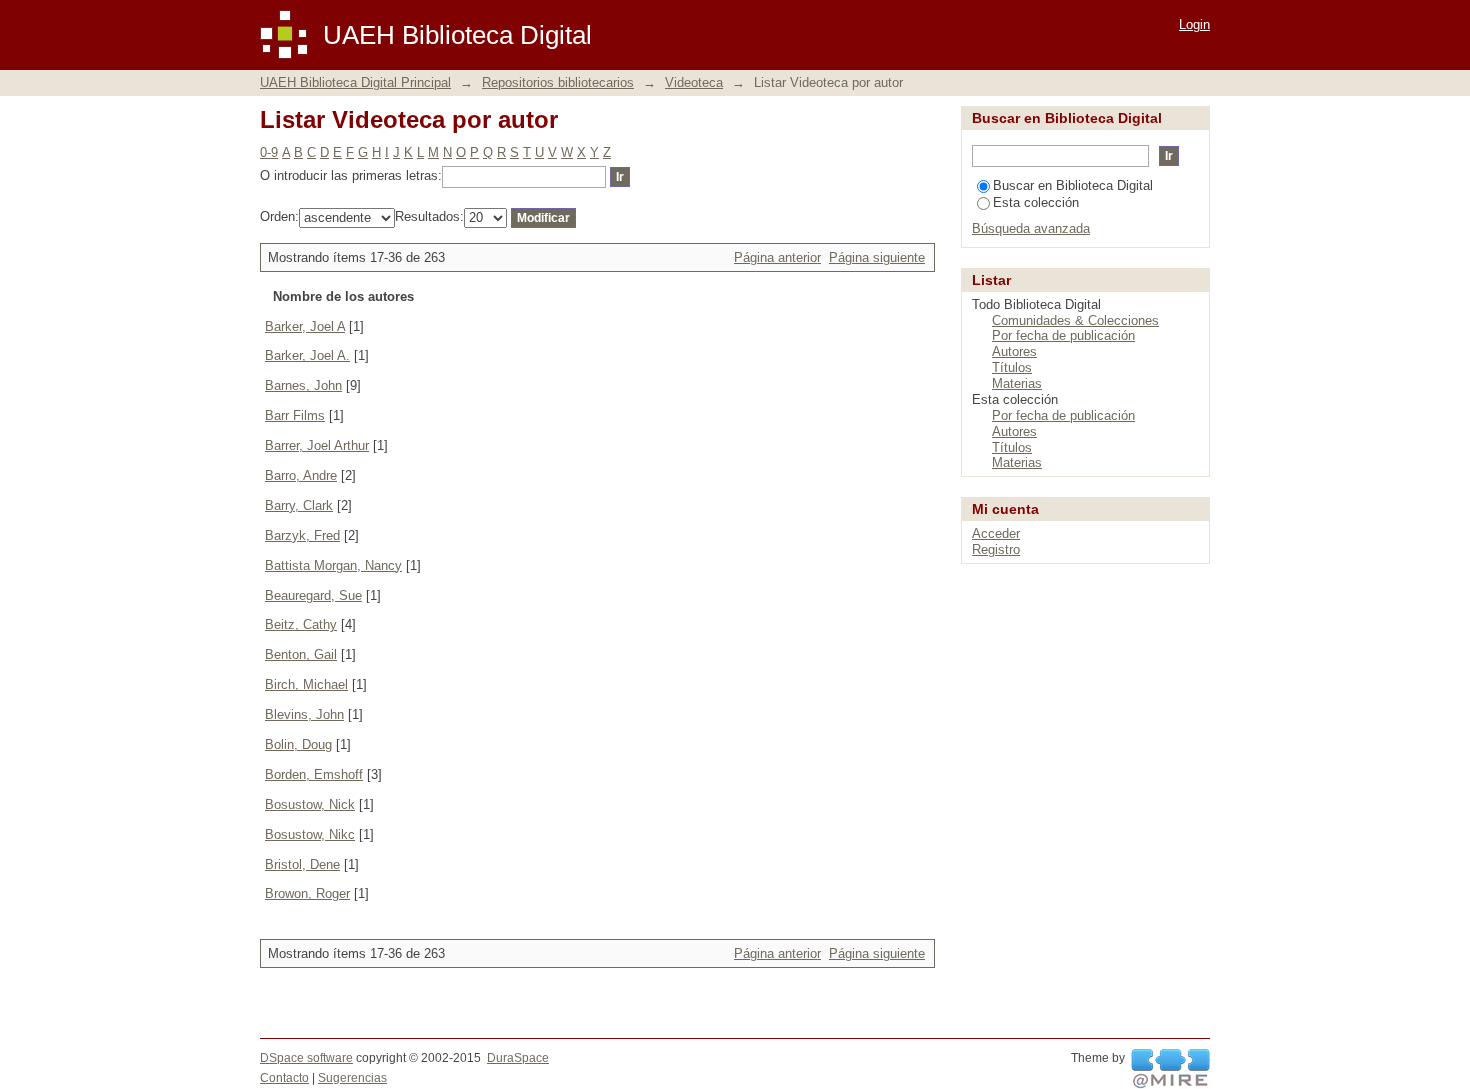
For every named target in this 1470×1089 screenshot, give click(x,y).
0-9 (269, 152)
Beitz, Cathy (301, 624)
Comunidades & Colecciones (1075, 320)
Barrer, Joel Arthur (317, 445)
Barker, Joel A (305, 326)
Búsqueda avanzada (1031, 228)
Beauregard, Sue (313, 595)
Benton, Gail (301, 654)
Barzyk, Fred (302, 535)
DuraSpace (518, 1058)
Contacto (284, 1078)
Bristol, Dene (302, 864)
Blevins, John (304, 714)
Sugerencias (352, 1078)
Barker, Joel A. (307, 355)
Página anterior (777, 257)
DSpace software (306, 1058)
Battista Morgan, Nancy (333, 565)
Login (1194, 24)
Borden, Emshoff (314, 774)
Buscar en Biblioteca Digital (1073, 185)
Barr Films (295, 415)
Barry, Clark (299, 505)
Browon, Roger (307, 893)
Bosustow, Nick (310, 804)
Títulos (1012, 367)
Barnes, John (303, 385)
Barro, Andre (301, 475)
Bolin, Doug (298, 744)
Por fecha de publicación (1063, 335)
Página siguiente (877, 257)
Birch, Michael (306, 684)
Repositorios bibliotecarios (558, 82)
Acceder (996, 533)
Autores (1014, 351)
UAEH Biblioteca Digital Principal (355, 82)
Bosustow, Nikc (310, 834)
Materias (1017, 383)
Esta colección (1036, 202)
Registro (996, 549)
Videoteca (694, 82)
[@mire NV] (1170, 1069)
